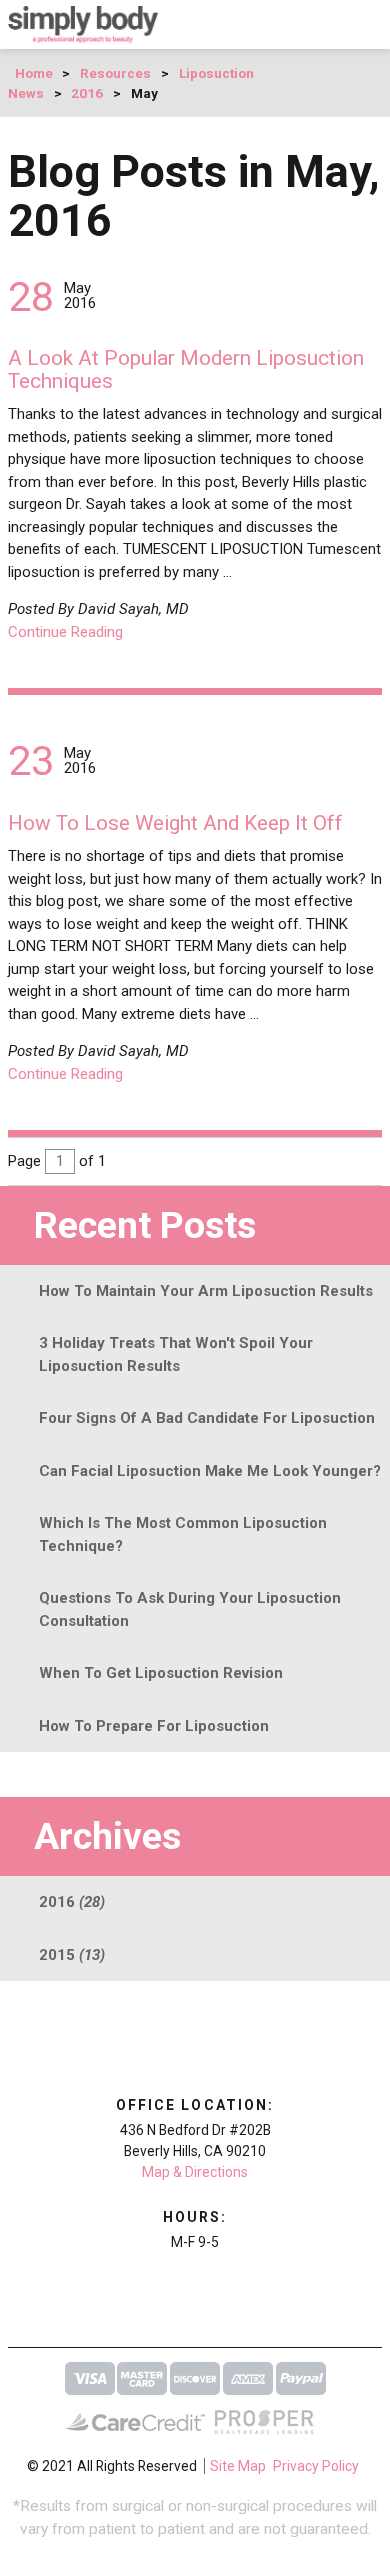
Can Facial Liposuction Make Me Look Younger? (210, 1471)
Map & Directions (195, 2172)
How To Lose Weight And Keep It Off (175, 823)
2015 (72, 1955)
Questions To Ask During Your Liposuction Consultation (190, 1609)
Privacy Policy (316, 2466)
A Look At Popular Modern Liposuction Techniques (186, 369)
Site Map (237, 2466)
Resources (115, 73)
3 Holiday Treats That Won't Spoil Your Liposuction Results (176, 1354)
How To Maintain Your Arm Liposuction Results (206, 1291)
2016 (87, 93)
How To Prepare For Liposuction (154, 1726)
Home (34, 73)
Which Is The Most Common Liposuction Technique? (183, 1534)
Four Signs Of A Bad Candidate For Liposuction (207, 1418)
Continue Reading (65, 632)
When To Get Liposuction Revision (161, 1673)
